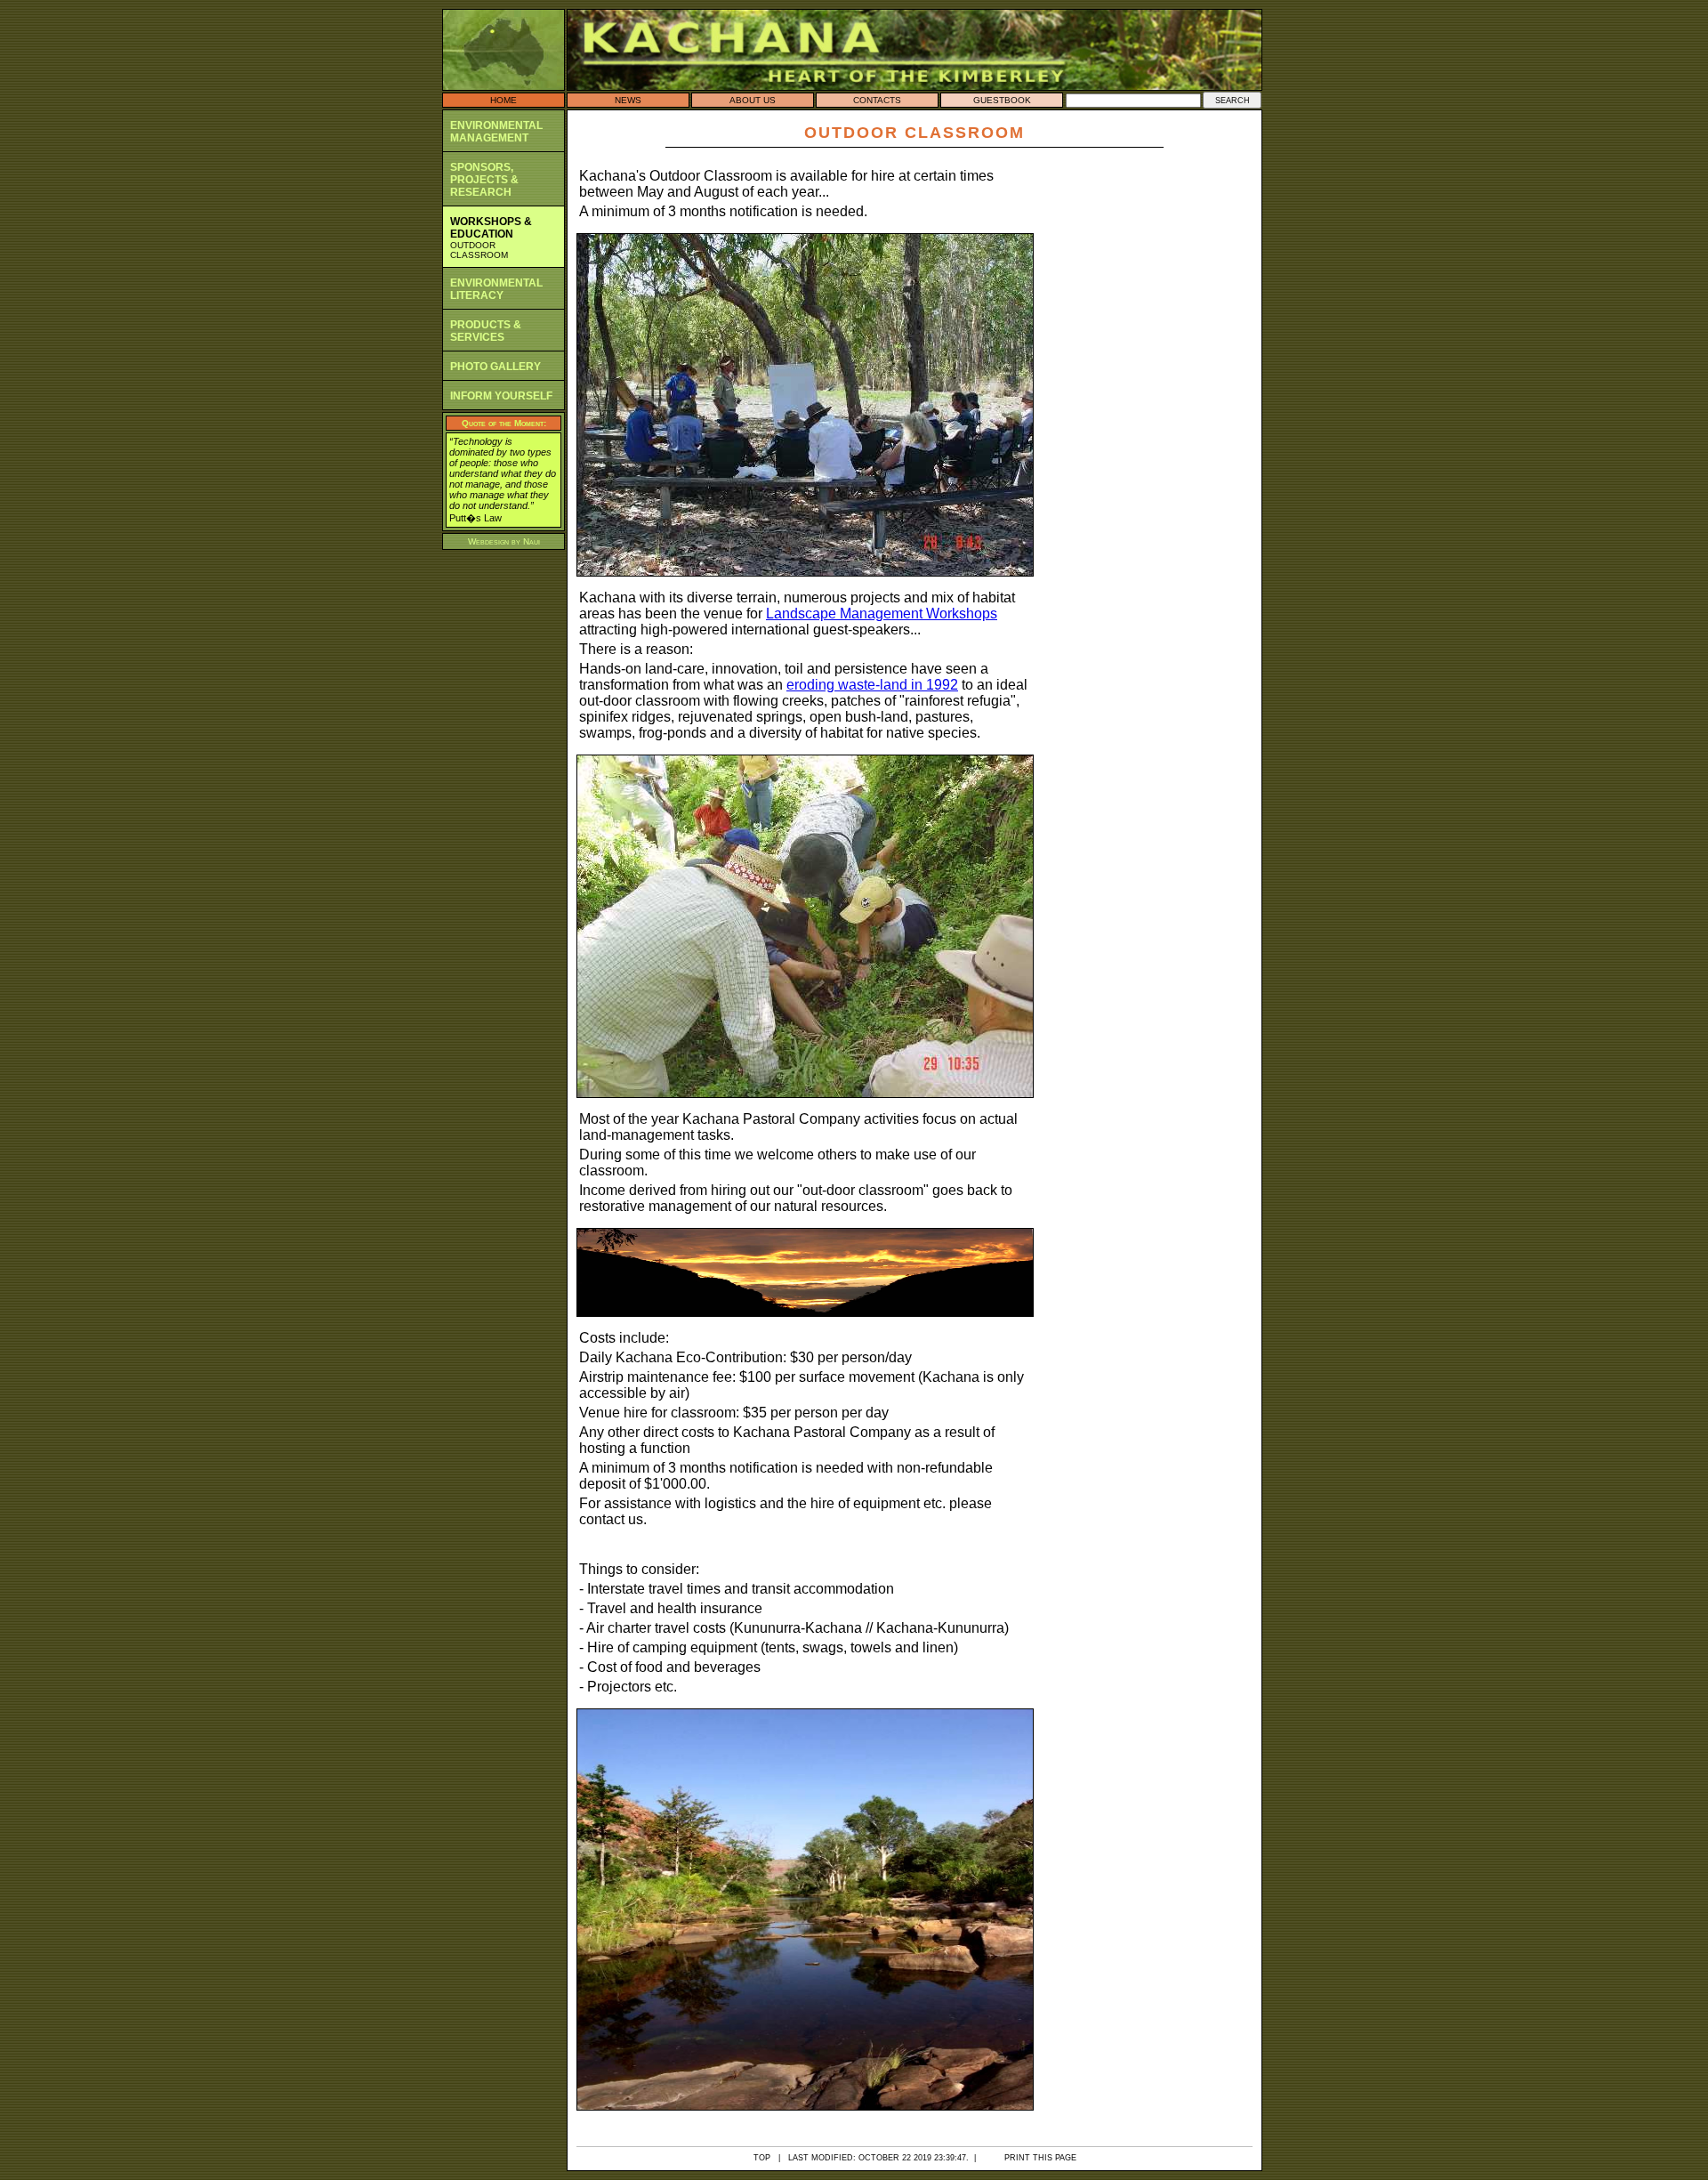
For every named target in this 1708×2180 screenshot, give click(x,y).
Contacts (877, 100)
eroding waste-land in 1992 (872, 685)
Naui (532, 541)
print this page (1040, 2158)
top (762, 2158)
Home (504, 100)
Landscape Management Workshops (882, 614)
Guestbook (1002, 100)
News (628, 100)
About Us (753, 100)
